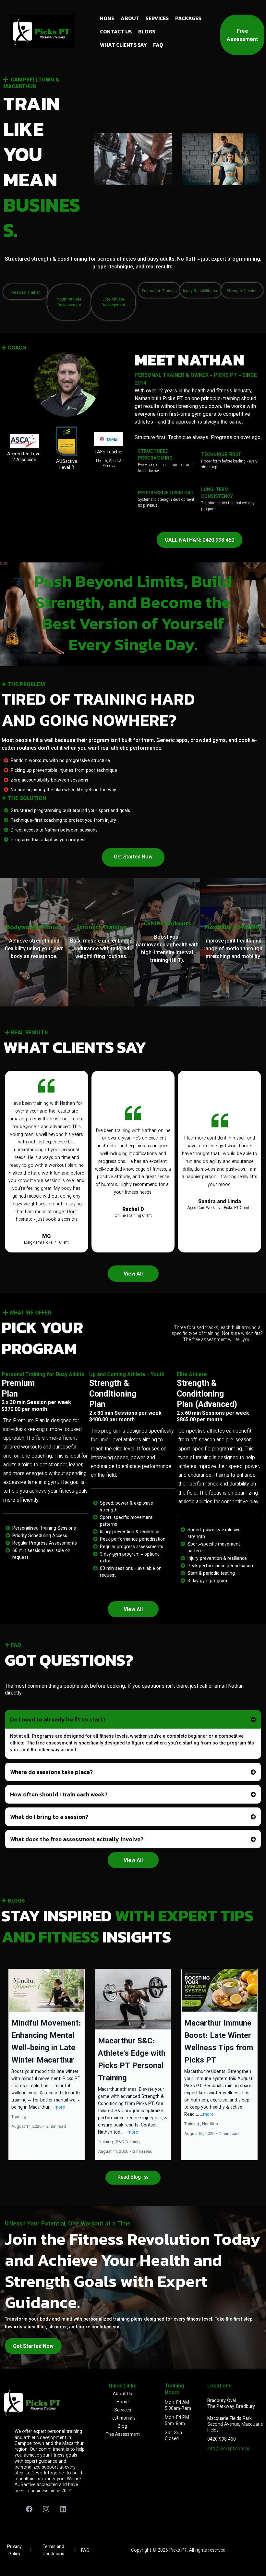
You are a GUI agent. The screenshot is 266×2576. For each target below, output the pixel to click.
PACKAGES (188, 18)
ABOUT (130, 18)
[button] (47, 2064)
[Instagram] (46, 2509)
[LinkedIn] (63, 2509)
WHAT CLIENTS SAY (123, 45)
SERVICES (157, 18)
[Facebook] (29, 2509)
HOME (107, 18)
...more (58, 2108)
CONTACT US (116, 31)
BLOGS (147, 31)
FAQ (158, 45)
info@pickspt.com (226, 2449)
